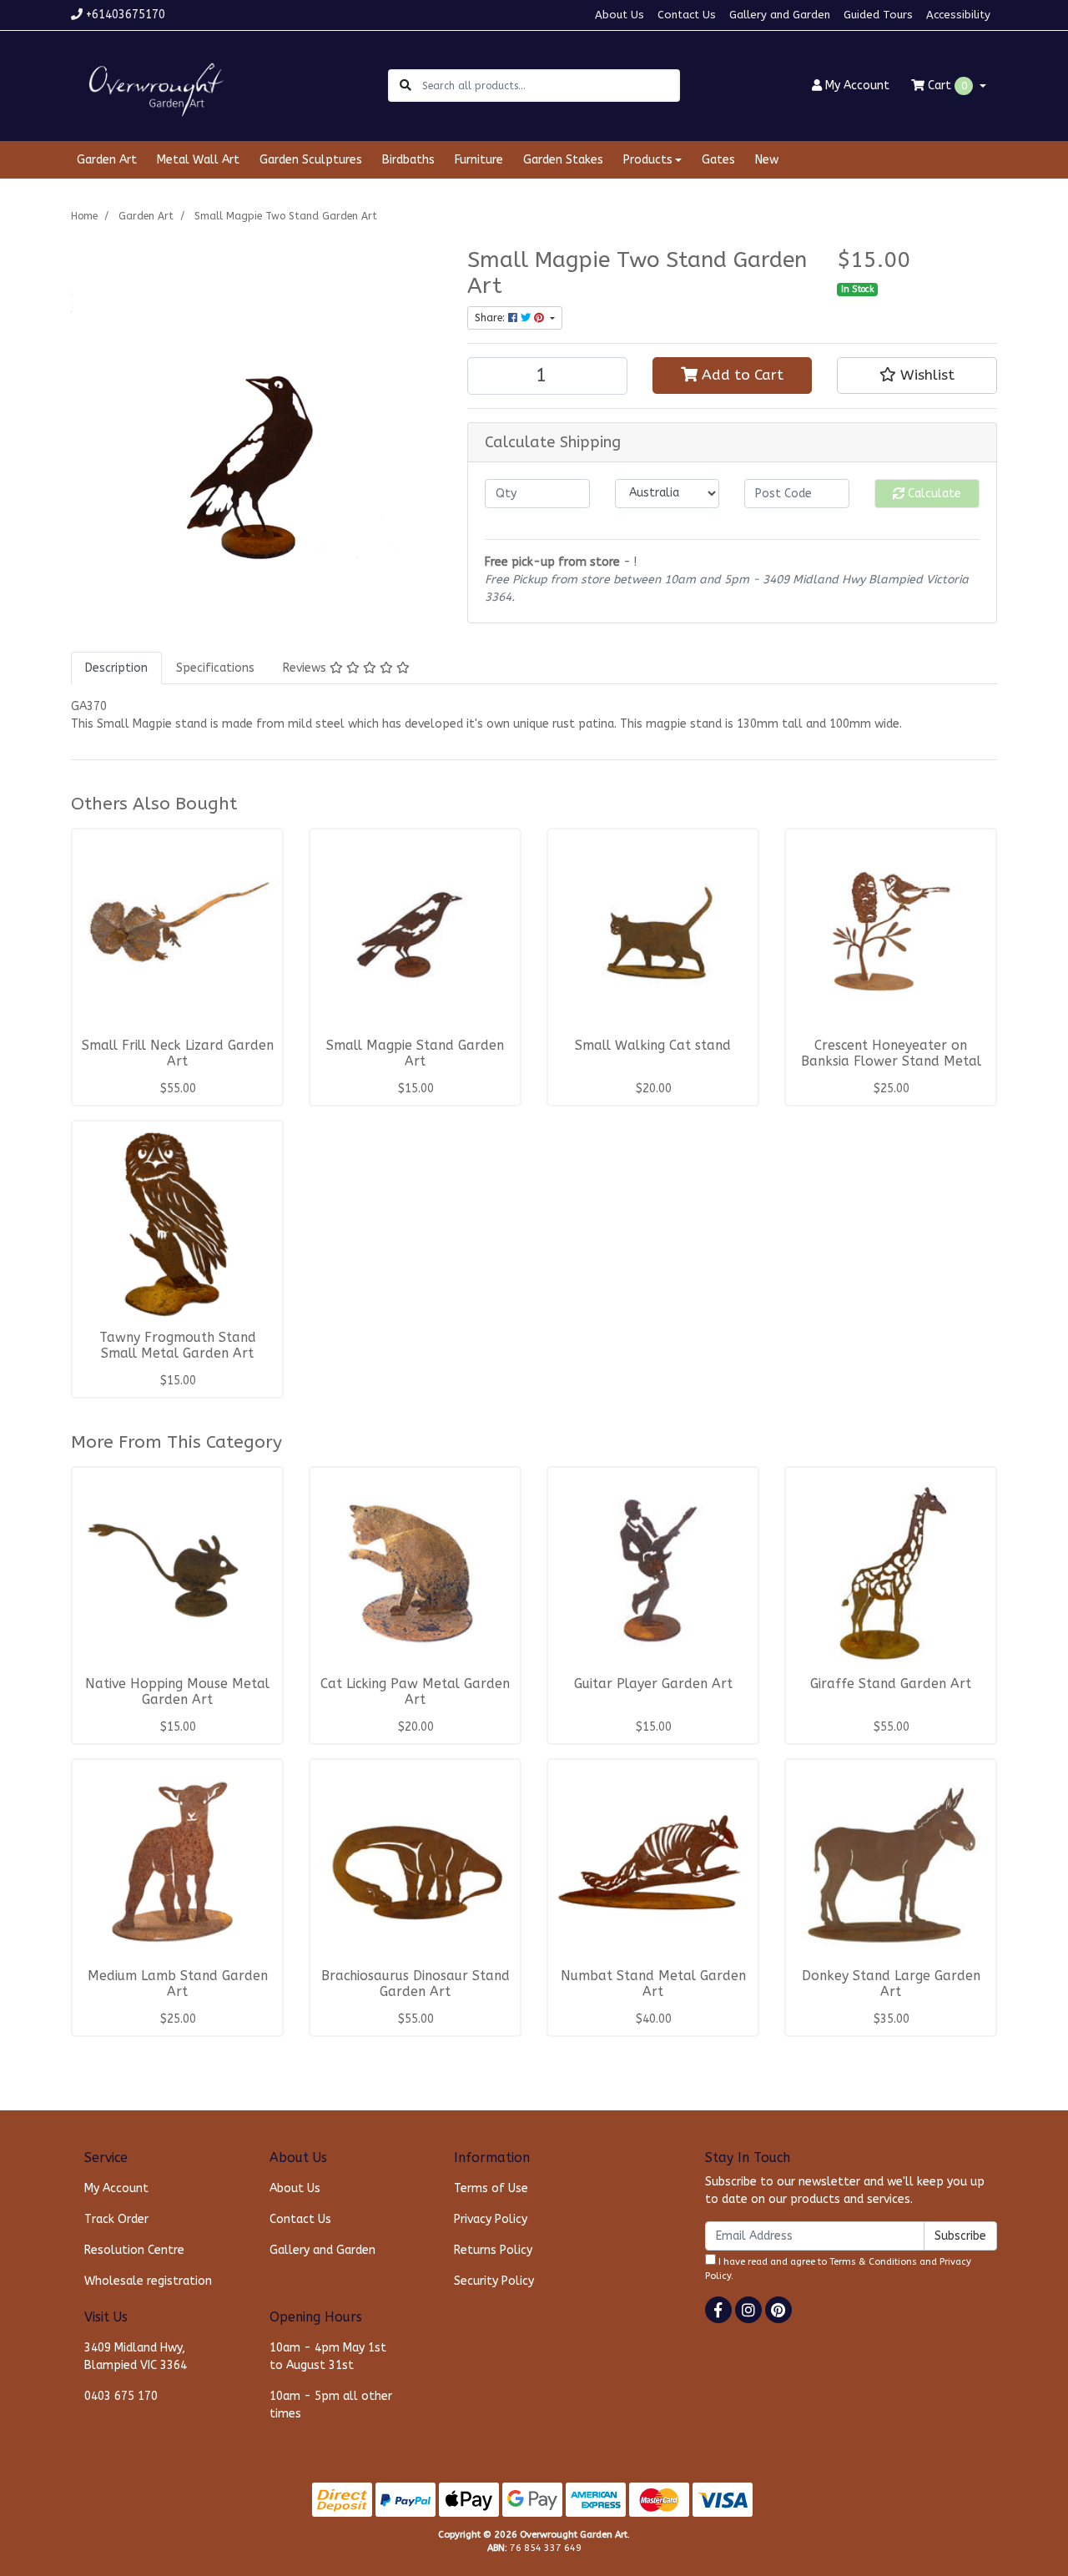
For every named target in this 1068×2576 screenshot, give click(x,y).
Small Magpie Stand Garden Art (415, 1054)
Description (116, 668)
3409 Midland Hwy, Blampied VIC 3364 (136, 2357)
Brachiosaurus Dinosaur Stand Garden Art (416, 1984)
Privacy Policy (491, 2219)
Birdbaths (408, 160)
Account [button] (857, 86)
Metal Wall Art (198, 160)
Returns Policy (493, 2250)
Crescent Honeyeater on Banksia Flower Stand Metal (891, 1054)
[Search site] (406, 86)
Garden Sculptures (311, 160)
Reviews (306, 668)
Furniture (479, 160)
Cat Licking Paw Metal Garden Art (415, 1692)
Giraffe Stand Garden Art (891, 1684)
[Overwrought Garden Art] (153, 85)
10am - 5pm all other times (331, 2405)
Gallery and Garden (780, 15)
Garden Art (107, 160)
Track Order (116, 2219)
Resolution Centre (134, 2250)
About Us (620, 15)
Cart (946, 86)
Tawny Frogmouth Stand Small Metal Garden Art (178, 1346)
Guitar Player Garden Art (653, 1684)
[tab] (116, 668)
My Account (116, 2188)
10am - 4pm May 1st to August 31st (328, 2357)
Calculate (933, 494)
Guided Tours (878, 15)
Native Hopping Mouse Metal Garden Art (177, 1692)
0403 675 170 (121, 2396)
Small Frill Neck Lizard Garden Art (178, 1054)
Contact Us (687, 15)
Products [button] (648, 160)
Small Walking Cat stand (653, 1046)
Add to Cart (741, 375)
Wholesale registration (148, 2281)
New (767, 160)
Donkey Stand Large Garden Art (891, 1984)
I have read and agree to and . (838, 2269)
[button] (917, 376)
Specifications (215, 668)
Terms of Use (491, 2188)
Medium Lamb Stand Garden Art (178, 1984)
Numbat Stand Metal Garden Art (653, 1984)
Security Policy (494, 2281)
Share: (491, 318)
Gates (718, 160)
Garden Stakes (563, 160)
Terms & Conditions (873, 2262)
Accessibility (958, 15)
